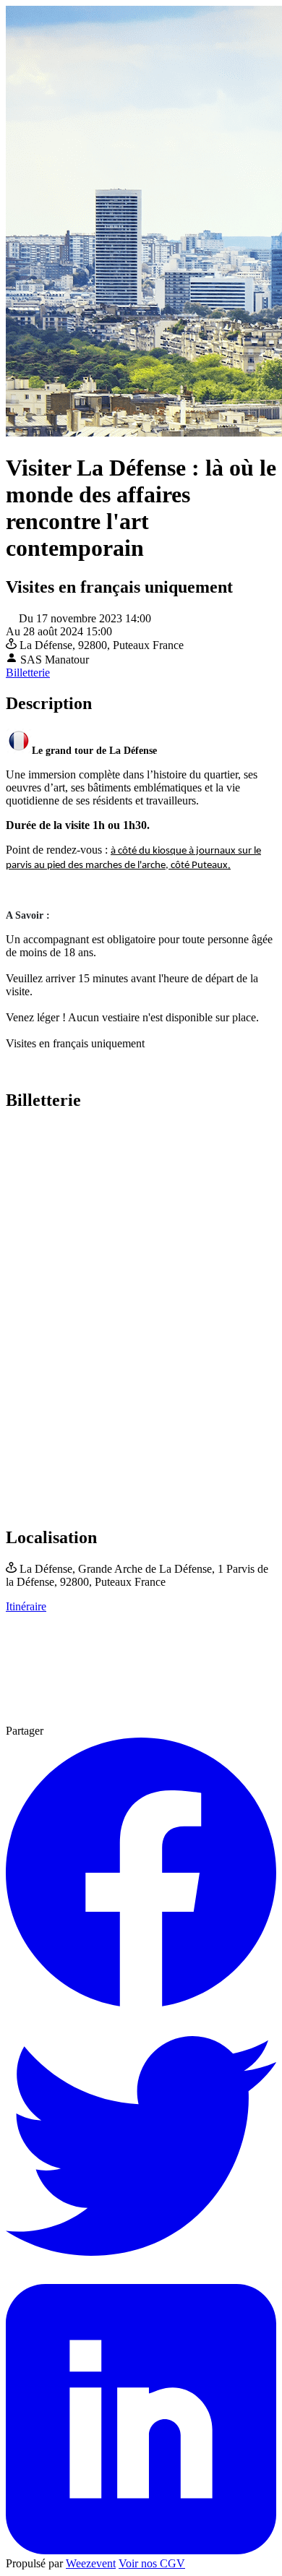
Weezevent (91, 2563)
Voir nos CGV (152, 2563)
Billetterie (28, 673)
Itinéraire (26, 1606)
